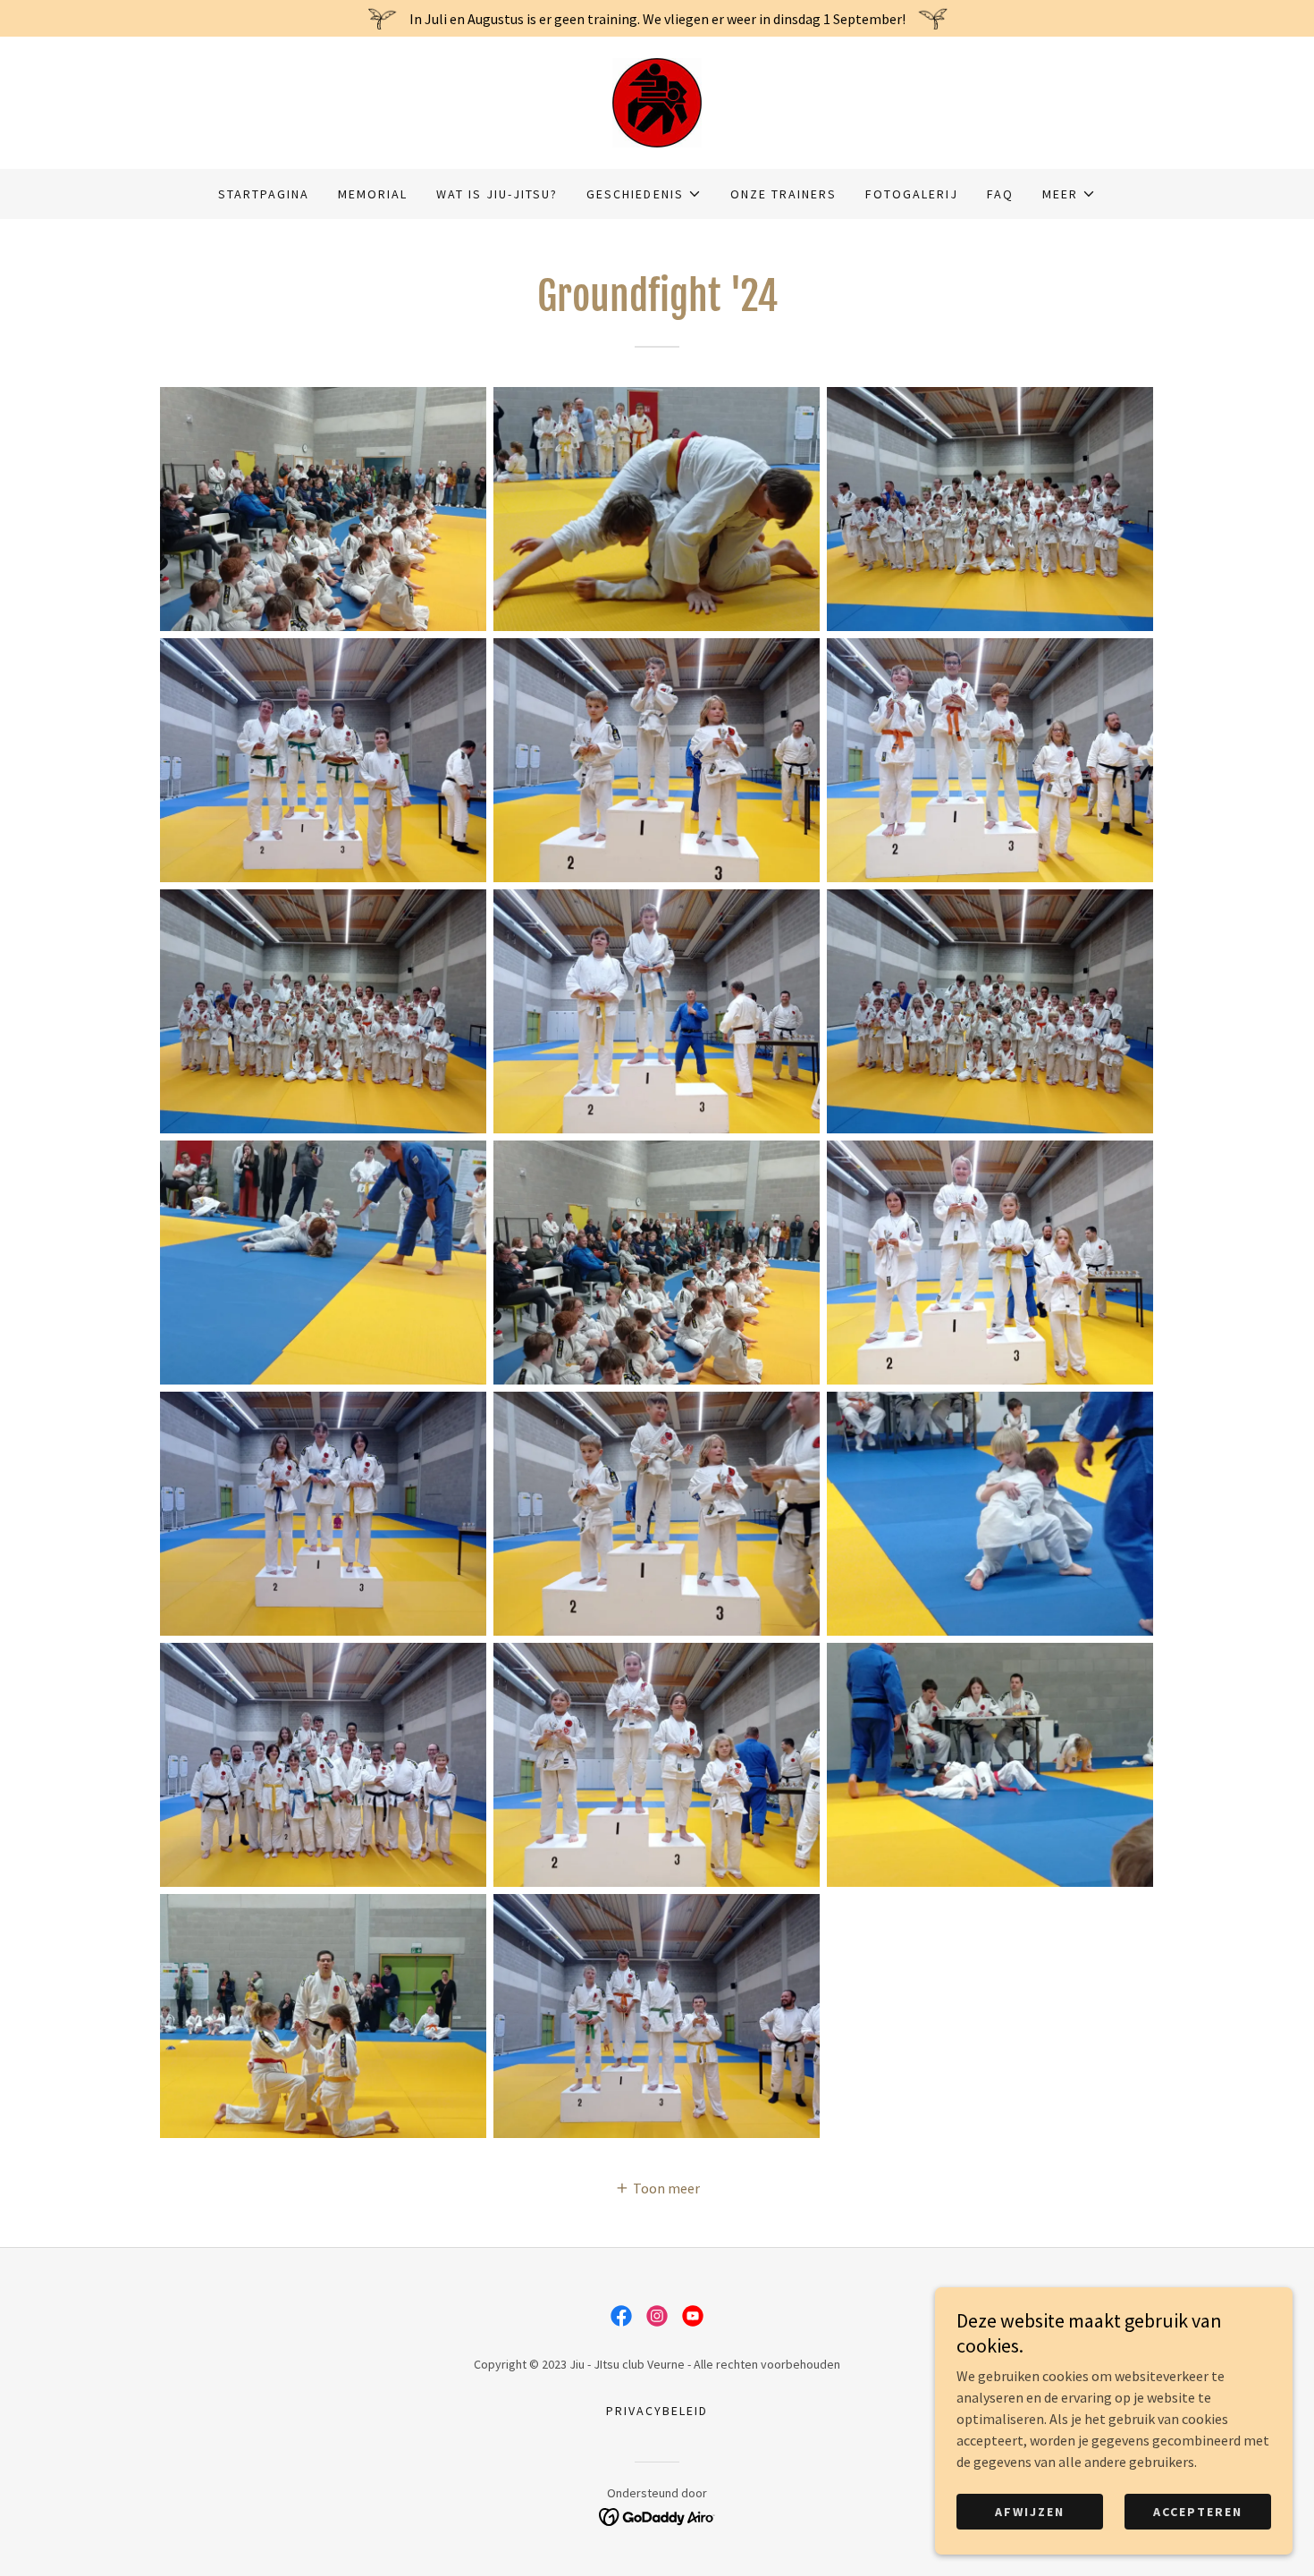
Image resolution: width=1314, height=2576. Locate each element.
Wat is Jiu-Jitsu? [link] (497, 194)
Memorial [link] (373, 194)
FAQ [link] (1000, 194)
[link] (657, 101)
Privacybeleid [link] (657, 2411)
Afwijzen (1030, 2512)
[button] (644, 194)
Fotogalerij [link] (912, 194)
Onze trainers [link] (783, 194)
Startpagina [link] (264, 194)
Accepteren (1198, 2512)
